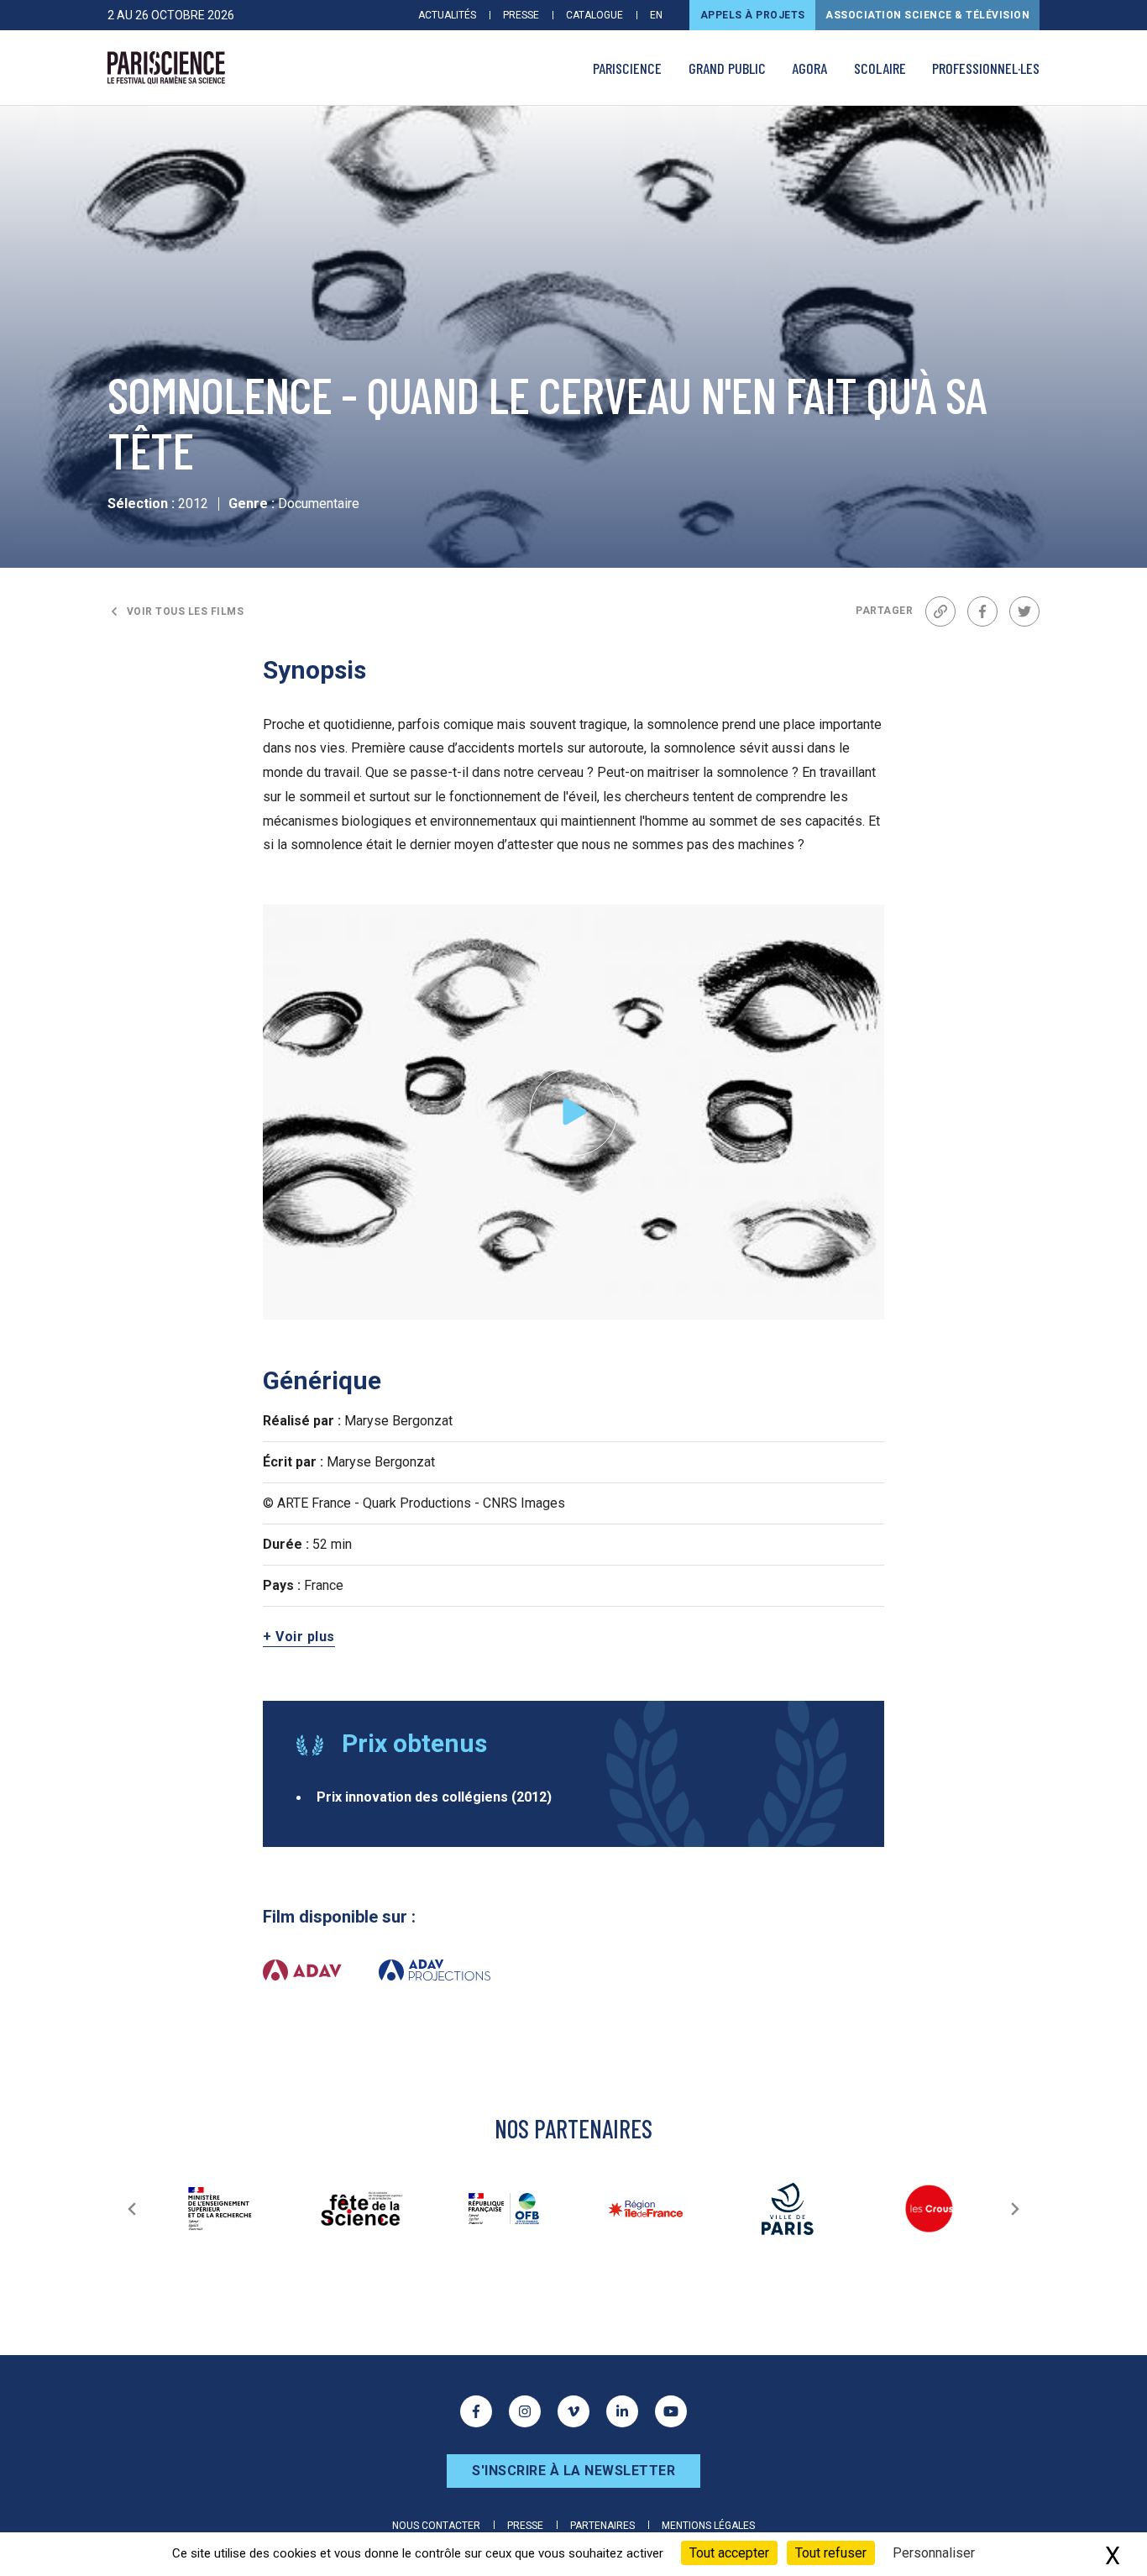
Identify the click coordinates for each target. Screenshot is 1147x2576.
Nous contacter (436, 2526)
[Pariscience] (166, 68)
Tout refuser (831, 2553)
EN (656, 15)
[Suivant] (1015, 2209)
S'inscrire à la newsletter (573, 2471)
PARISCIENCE (627, 68)
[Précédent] (132, 2209)
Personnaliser (934, 2553)
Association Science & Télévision (927, 15)
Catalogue (594, 15)
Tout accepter (729, 2553)
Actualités (447, 15)
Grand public (727, 68)
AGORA (809, 68)
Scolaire (880, 68)
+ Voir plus (299, 1637)
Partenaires (602, 2526)
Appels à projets (753, 15)
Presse (521, 15)
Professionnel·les (986, 68)
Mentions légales (708, 2526)
